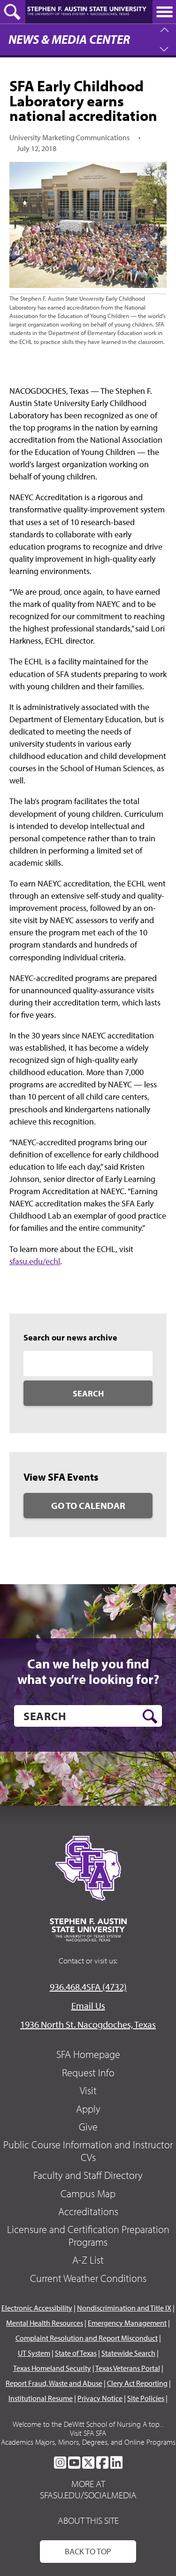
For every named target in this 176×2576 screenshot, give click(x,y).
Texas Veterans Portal (128, 2368)
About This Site (88, 2520)
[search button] (150, 1716)
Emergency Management (127, 2323)
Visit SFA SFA (88, 2433)
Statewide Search (128, 2353)
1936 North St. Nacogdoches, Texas (88, 2024)
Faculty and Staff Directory (88, 2175)
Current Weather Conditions (88, 2278)
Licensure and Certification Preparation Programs (88, 2235)
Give (88, 2127)
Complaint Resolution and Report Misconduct (87, 2338)
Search (88, 1393)
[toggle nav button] (164, 12)
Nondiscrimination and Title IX (124, 2308)
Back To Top (88, 2551)
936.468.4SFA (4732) (88, 1987)
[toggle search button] (13, 12)
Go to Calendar (88, 1505)
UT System (34, 2353)
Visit (88, 2090)
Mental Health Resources (45, 2323)
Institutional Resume (41, 2398)
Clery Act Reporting (137, 2383)
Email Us (88, 2006)
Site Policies (146, 2398)
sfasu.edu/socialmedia (88, 2495)
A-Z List (88, 2260)
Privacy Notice (100, 2398)
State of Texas (76, 2353)
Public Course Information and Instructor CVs (88, 2151)
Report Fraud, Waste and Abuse (54, 2383)
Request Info (88, 2073)
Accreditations (88, 2211)
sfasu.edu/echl (35, 1261)
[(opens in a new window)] (60, 2463)
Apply (88, 2109)
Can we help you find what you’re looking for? (88, 1671)
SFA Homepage (88, 2054)
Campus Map (88, 2193)
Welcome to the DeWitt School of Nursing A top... (88, 2424)
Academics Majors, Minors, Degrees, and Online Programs (88, 2442)
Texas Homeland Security (52, 2368)
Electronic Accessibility (37, 2308)
